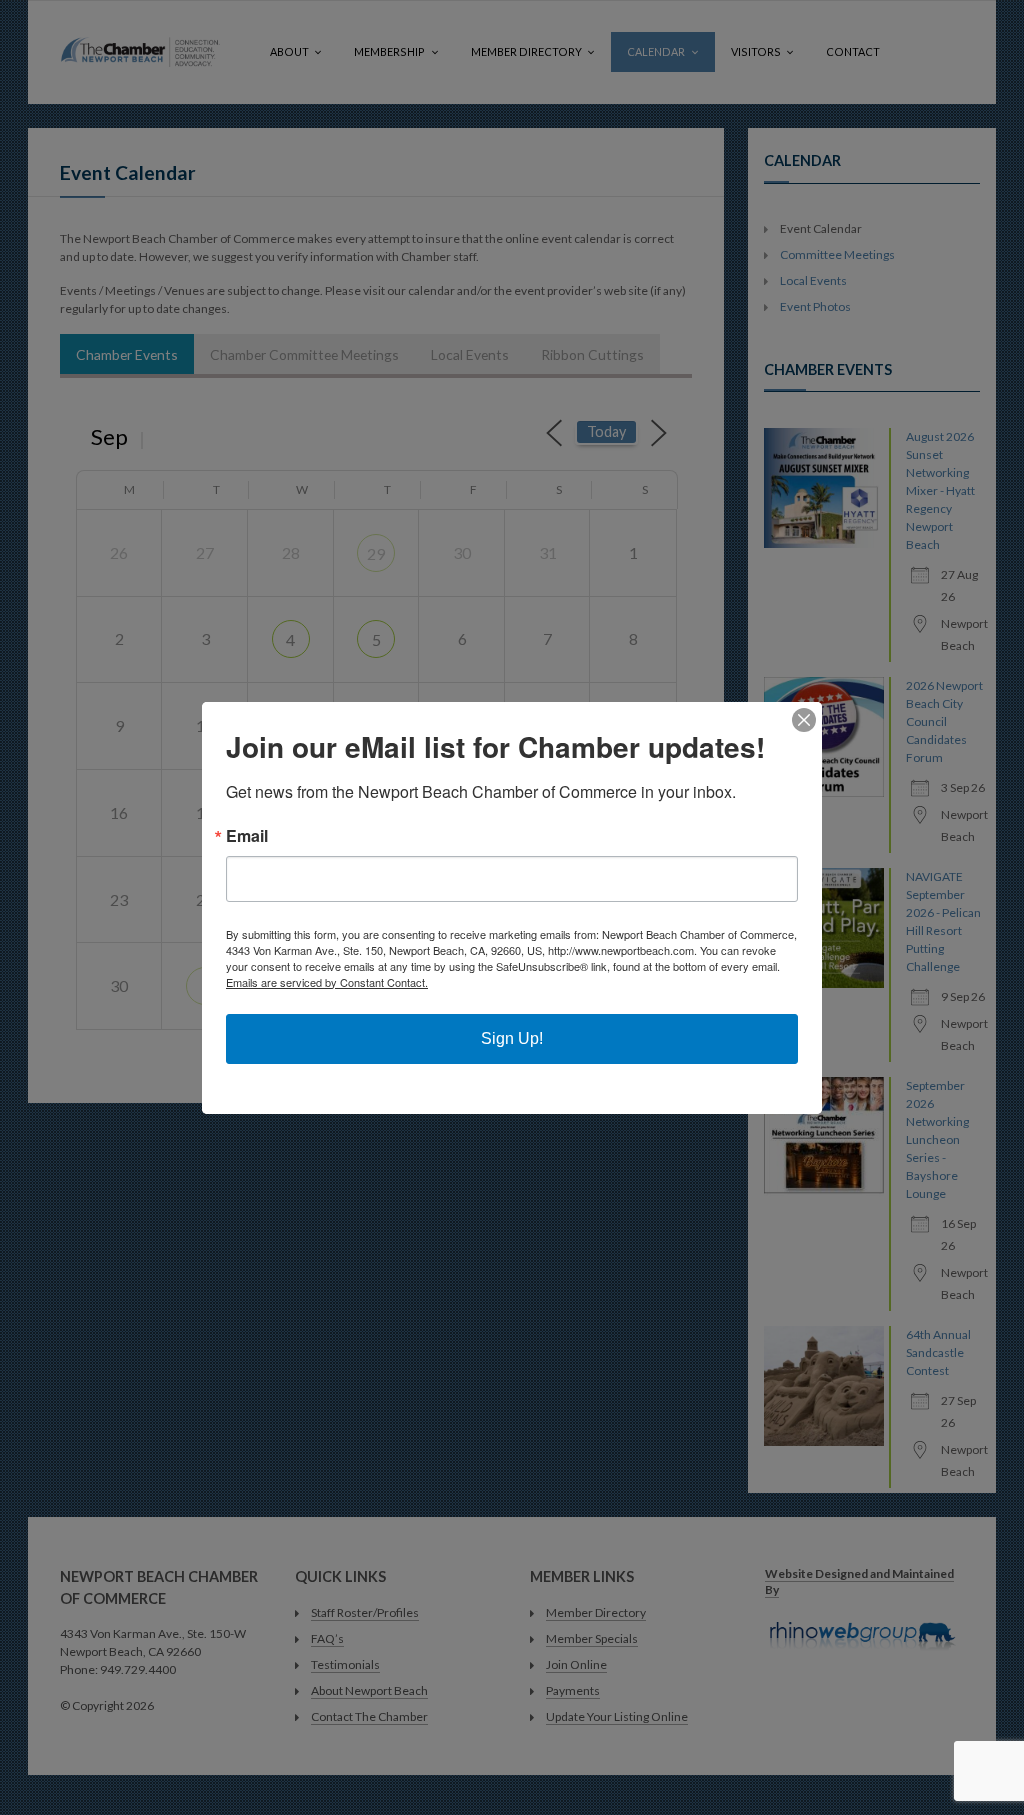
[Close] (804, 720)
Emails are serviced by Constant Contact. (327, 982)
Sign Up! (512, 1038)
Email (247, 836)
